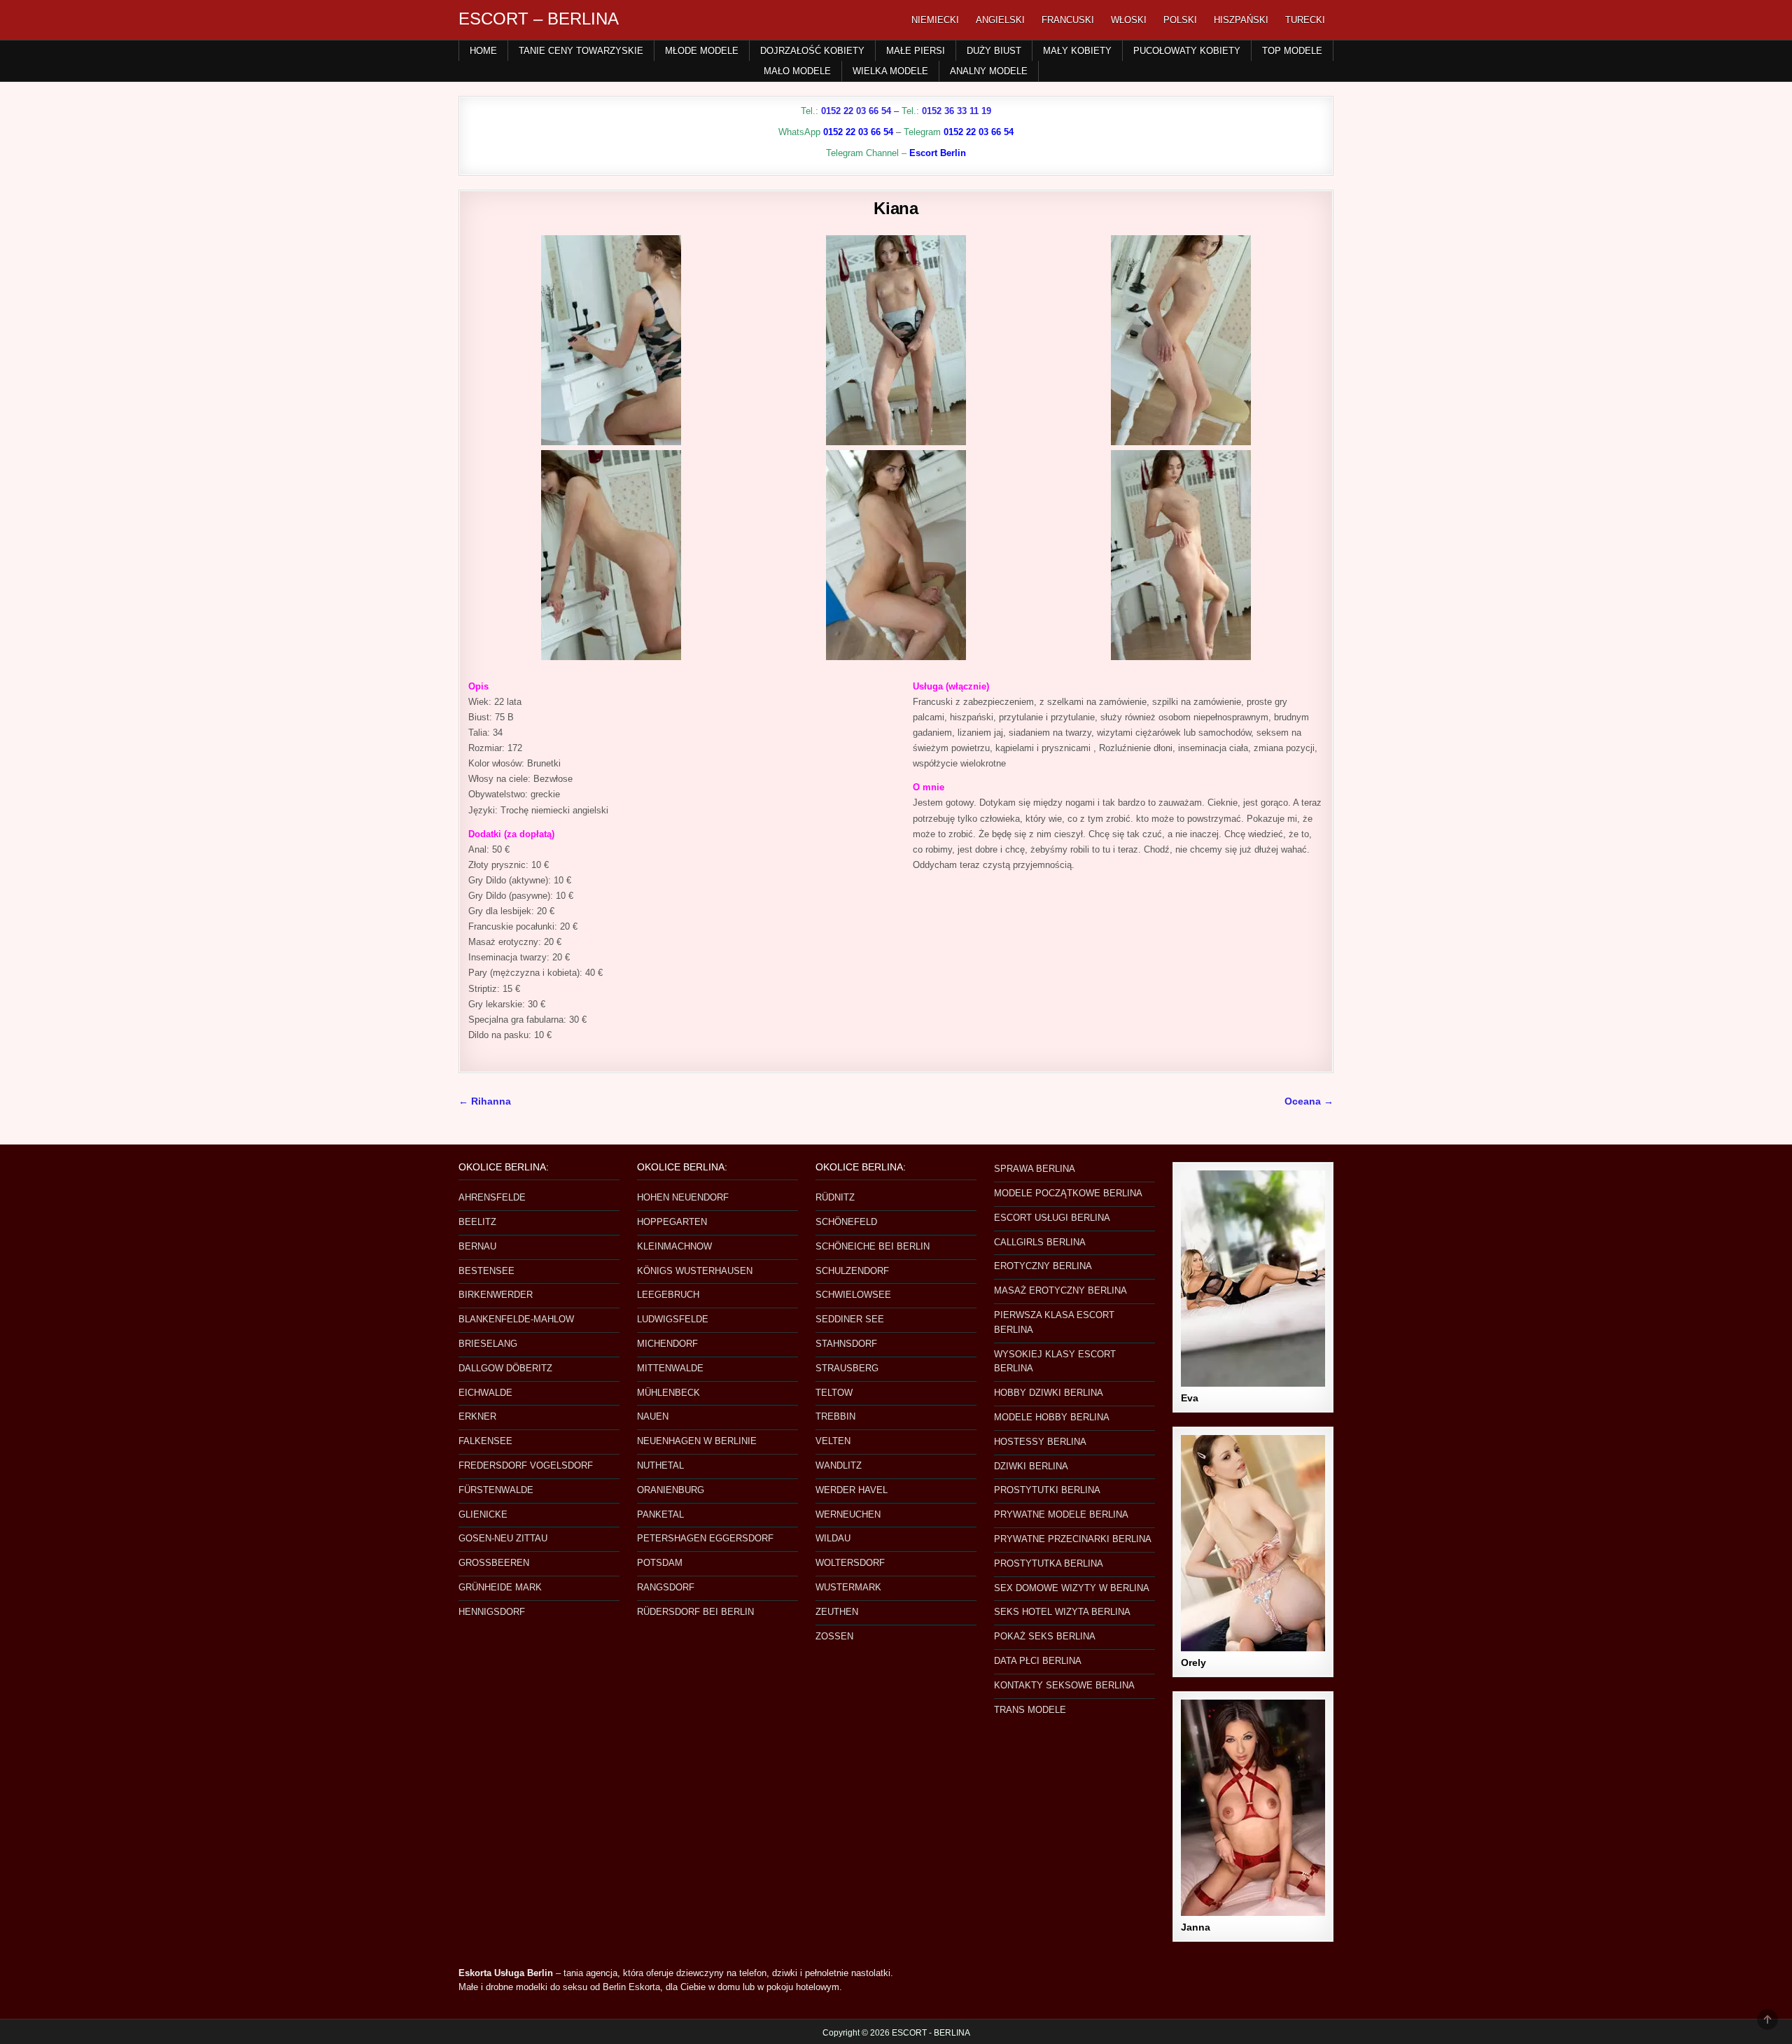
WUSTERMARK (848, 1587)
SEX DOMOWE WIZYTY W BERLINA (1072, 1588)
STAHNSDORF (846, 1344)
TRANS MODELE (1030, 1710)
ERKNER (477, 1416)
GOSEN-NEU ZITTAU (503, 1538)
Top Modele (1292, 51)
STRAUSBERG (847, 1368)
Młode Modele (702, 51)
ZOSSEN (834, 1636)
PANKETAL (660, 1514)
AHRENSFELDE (492, 1197)
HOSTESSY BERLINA (1040, 1442)
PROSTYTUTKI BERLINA (1047, 1490)
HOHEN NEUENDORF (683, 1197)
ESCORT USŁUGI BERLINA (1052, 1218)
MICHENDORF (667, 1344)
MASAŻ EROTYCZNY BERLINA (1060, 1290)
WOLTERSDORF (850, 1563)
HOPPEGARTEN (672, 1222)
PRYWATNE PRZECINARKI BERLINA (1073, 1539)
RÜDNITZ (835, 1197)
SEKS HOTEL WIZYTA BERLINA (1062, 1612)
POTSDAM (660, 1563)
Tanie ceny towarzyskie (581, 51)
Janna (1196, 1927)
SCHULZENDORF (852, 1271)
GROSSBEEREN (494, 1563)
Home (483, 51)
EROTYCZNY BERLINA (1043, 1266)
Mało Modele (797, 71)
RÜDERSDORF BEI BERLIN (695, 1612)
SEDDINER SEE (850, 1319)
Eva (1190, 1398)
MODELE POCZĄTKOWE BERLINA (1068, 1193)
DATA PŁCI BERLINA (1038, 1661)
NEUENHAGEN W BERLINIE (697, 1441)
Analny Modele (989, 71)
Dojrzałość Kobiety (812, 51)
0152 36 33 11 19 (957, 111)
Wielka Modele (890, 71)
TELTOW (834, 1393)
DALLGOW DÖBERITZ (505, 1368)
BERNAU (477, 1246)
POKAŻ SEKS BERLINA (1045, 1636)
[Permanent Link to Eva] (1253, 1279)
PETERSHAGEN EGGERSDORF (705, 1538)
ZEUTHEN (837, 1612)
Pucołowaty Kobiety (1187, 51)
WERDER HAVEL (852, 1490)
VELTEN (833, 1441)
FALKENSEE (485, 1441)
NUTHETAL (660, 1465)
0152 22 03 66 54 (856, 111)
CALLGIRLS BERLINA (1040, 1242)
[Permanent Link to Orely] (1253, 1543)
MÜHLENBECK (668, 1393)
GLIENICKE (483, 1514)
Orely (1193, 1662)
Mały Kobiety (1077, 51)
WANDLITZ (839, 1465)
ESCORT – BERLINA (539, 19)
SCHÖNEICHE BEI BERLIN (873, 1246)
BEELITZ (477, 1222)
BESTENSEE (486, 1271)
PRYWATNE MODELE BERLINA (1061, 1514)
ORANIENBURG (671, 1490)
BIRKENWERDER (496, 1295)
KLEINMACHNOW (674, 1246)
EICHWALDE (485, 1393)
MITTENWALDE (670, 1368)
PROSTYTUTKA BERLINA (1049, 1563)
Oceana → (1309, 1101)
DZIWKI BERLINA (1031, 1466)
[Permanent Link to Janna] (1253, 1808)
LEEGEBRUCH (668, 1295)
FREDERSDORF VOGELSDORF (526, 1465)
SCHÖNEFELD (846, 1222)
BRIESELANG (488, 1344)
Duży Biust (994, 51)
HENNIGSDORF (492, 1612)
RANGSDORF (666, 1587)
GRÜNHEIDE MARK (500, 1587)
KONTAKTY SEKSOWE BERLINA (1064, 1685)
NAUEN (653, 1416)
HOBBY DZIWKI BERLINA (1049, 1393)
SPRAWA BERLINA (1035, 1169)
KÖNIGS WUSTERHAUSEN (695, 1271)
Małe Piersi (916, 51)
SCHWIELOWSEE (853, 1295)
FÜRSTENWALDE (496, 1490)
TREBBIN (835, 1416)
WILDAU (833, 1538)
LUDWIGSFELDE (673, 1319)
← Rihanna (485, 1101)
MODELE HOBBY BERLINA (1052, 1417)
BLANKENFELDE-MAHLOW (516, 1319)
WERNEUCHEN (848, 1514)
